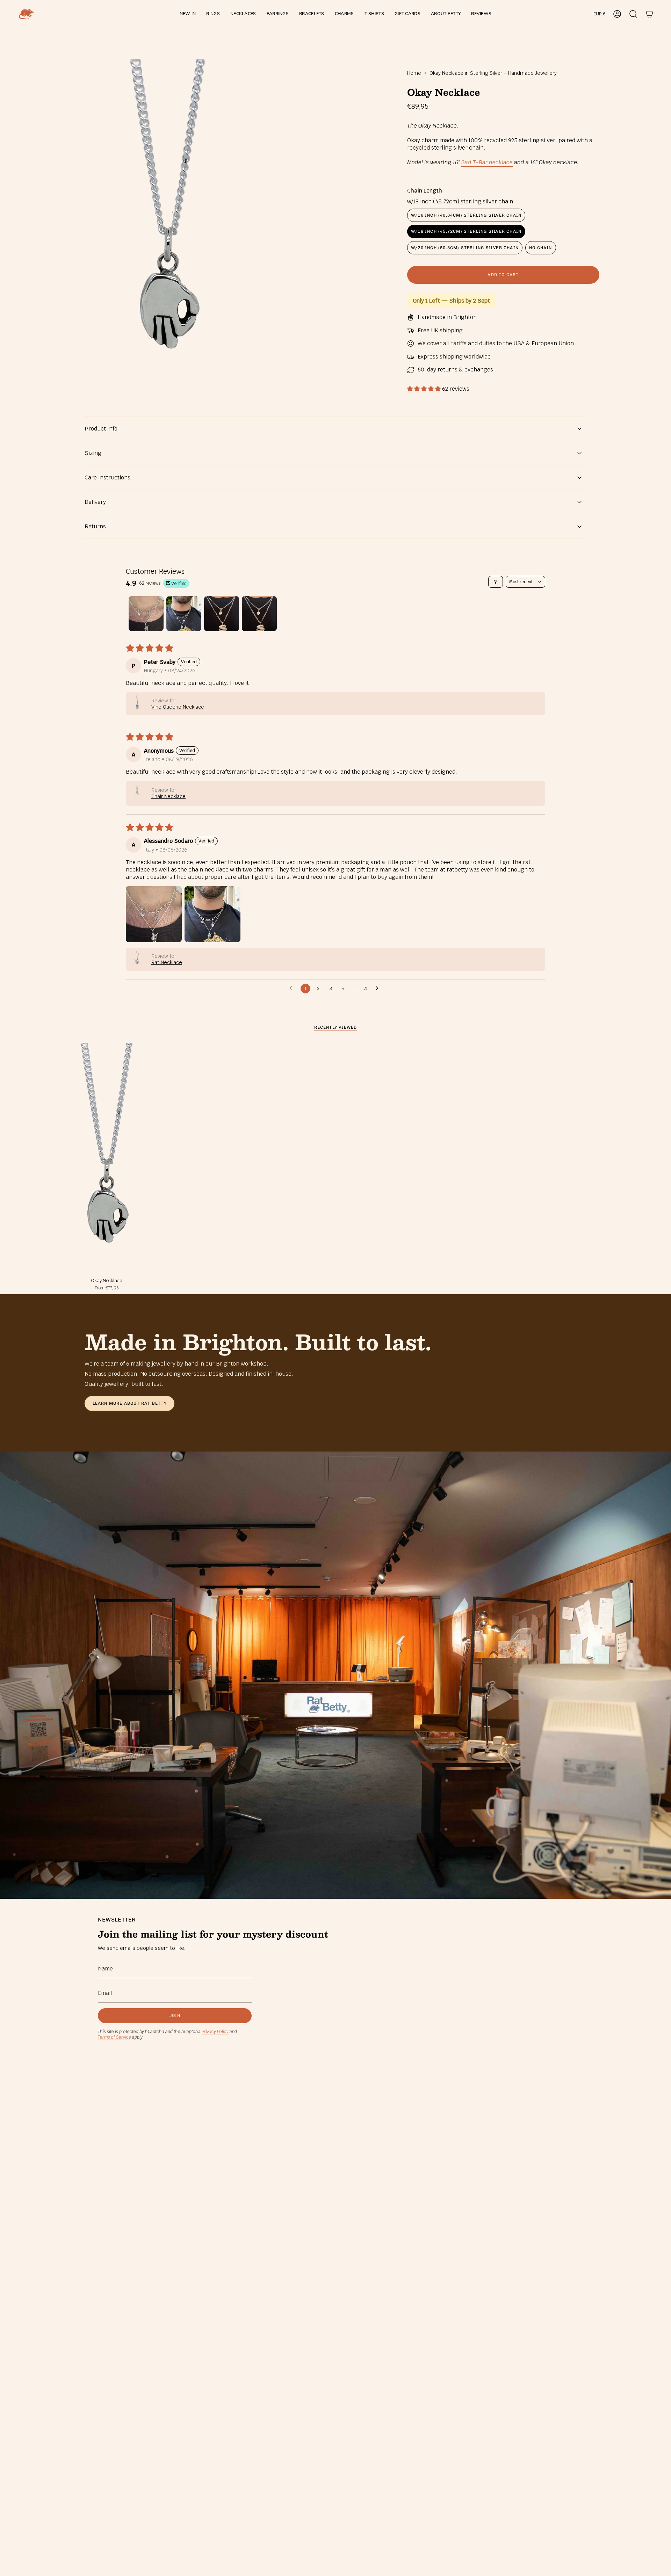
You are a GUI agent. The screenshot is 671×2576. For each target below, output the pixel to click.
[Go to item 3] (222, 614)
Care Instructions (107, 477)
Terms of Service (114, 2037)
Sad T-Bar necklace (487, 162)
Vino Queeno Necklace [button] (178, 707)
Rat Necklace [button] (167, 962)
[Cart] (649, 14)
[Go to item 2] (184, 614)
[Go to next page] (379, 989)
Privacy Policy (215, 2032)
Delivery (95, 502)
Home (414, 73)
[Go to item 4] (259, 614)
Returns (95, 526)
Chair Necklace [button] (168, 796)
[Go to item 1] (146, 614)
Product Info (101, 429)
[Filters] (496, 582)
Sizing (93, 453)
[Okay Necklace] (107, 1158)
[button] (213, 14)
